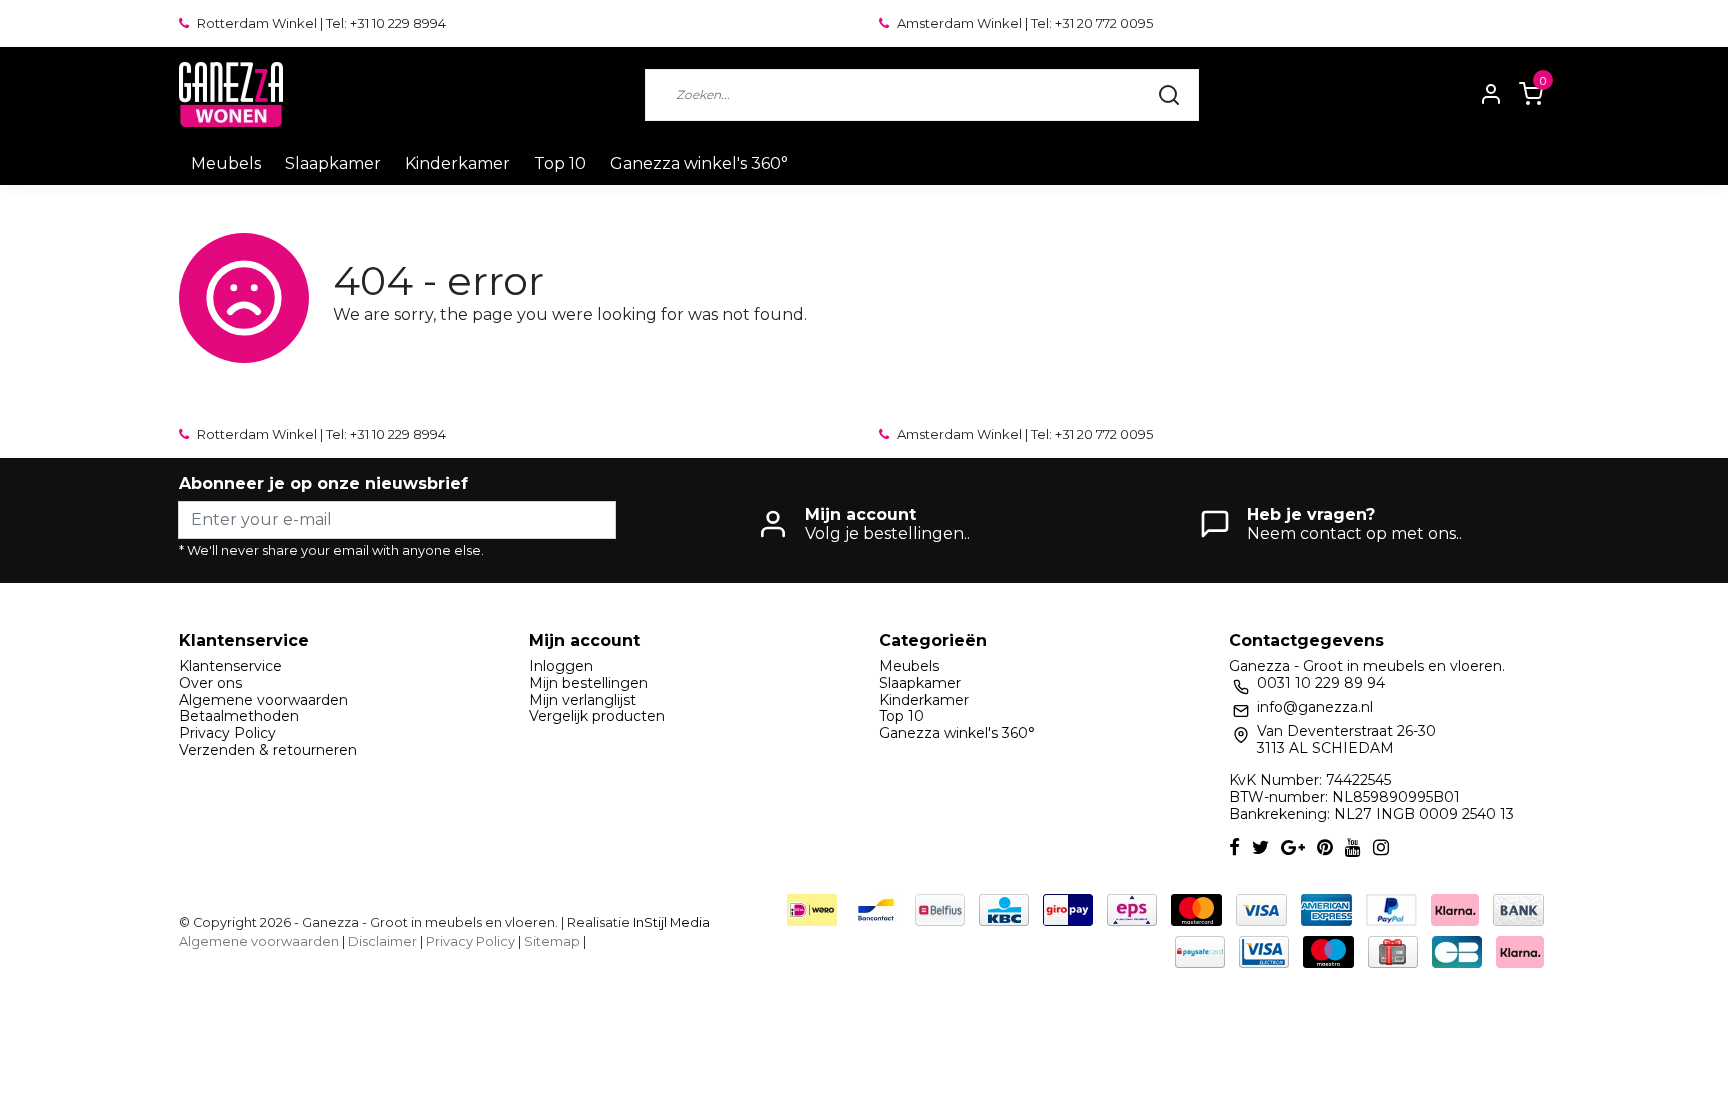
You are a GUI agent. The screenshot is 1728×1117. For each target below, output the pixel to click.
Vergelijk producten (597, 716)
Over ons (210, 683)
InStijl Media (670, 922)
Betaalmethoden (239, 716)
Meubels (226, 163)
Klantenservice (230, 666)
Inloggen (561, 666)
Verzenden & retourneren (268, 750)
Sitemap (552, 941)
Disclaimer (382, 941)
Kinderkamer (457, 163)
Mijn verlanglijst (582, 700)
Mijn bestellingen (588, 683)
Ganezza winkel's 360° (699, 163)
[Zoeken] (1169, 95)
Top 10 (560, 163)
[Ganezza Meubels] (231, 94)
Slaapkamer (333, 163)
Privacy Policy (227, 733)
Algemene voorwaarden (263, 700)
